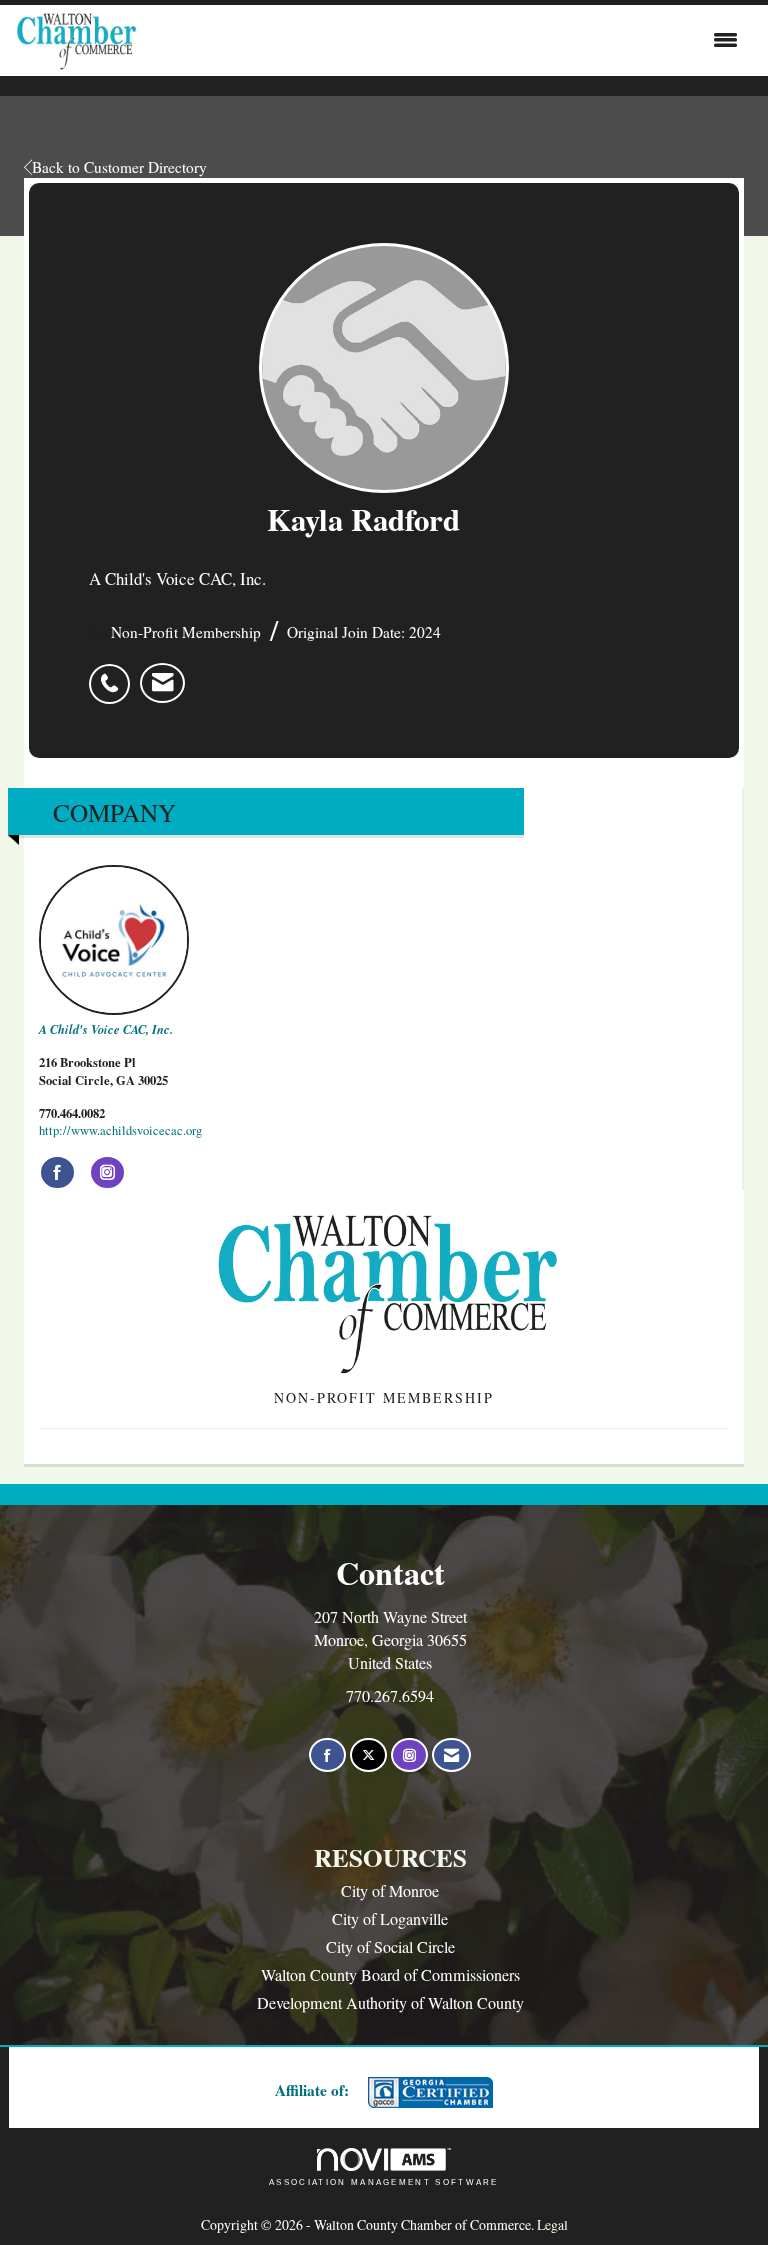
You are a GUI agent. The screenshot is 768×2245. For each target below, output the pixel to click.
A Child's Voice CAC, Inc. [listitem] (106, 1029)
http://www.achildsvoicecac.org (120, 1130)
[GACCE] (428, 2092)
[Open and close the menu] (442, 40)
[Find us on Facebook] (327, 1755)
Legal (552, 2224)
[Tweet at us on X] (368, 1755)
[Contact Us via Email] (451, 1755)
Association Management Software (384, 2182)
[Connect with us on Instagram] (409, 1755)
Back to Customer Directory (119, 167)
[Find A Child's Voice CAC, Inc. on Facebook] (57, 1173)
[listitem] (114, 673)
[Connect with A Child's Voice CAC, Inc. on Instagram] (107, 1173)
